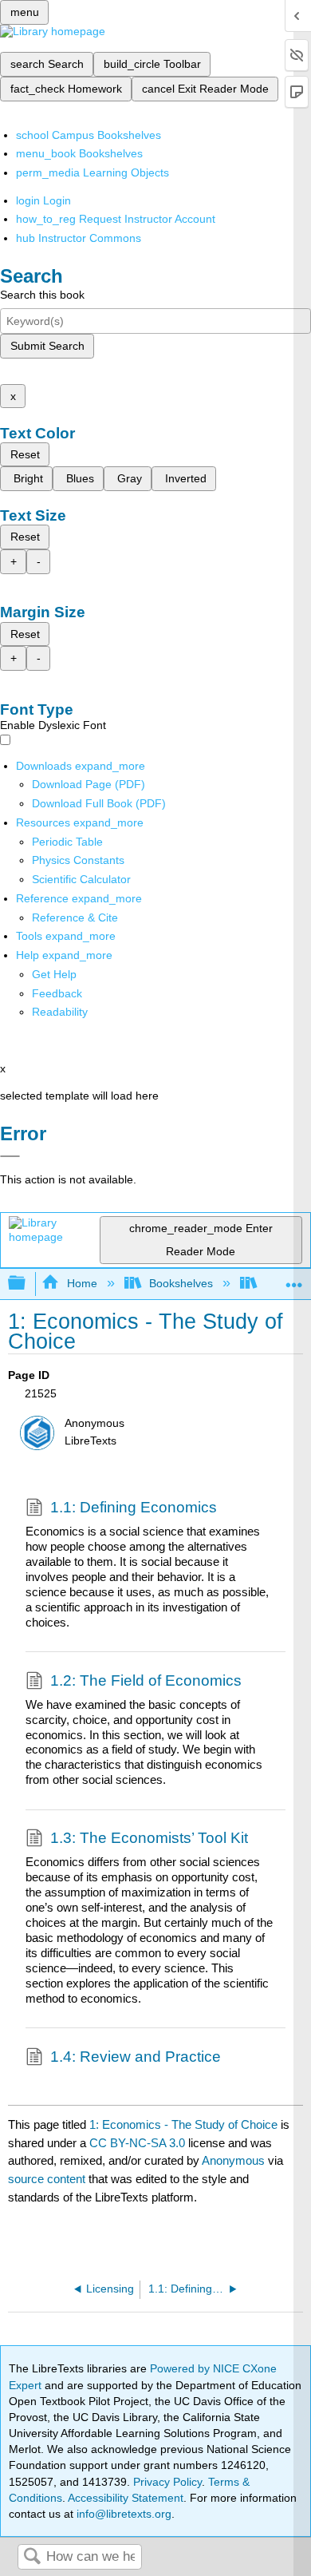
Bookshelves (181, 1283)
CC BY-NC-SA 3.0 (137, 2143)
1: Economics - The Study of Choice (183, 2124)
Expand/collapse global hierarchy (27, 1284)
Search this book (42, 295)
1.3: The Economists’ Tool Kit (149, 1838)
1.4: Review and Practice (136, 2057)
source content (47, 2179)
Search (32, 2557)
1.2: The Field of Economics (146, 1680)
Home (82, 1283)
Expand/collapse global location (294, 1279)
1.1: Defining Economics (134, 1507)
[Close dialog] (10, 1156)
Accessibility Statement (126, 2498)
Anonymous (233, 2160)
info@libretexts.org (122, 2514)
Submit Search (47, 346)
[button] (57, 993)
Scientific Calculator (81, 879)
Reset (25, 454)
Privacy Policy (167, 2482)
